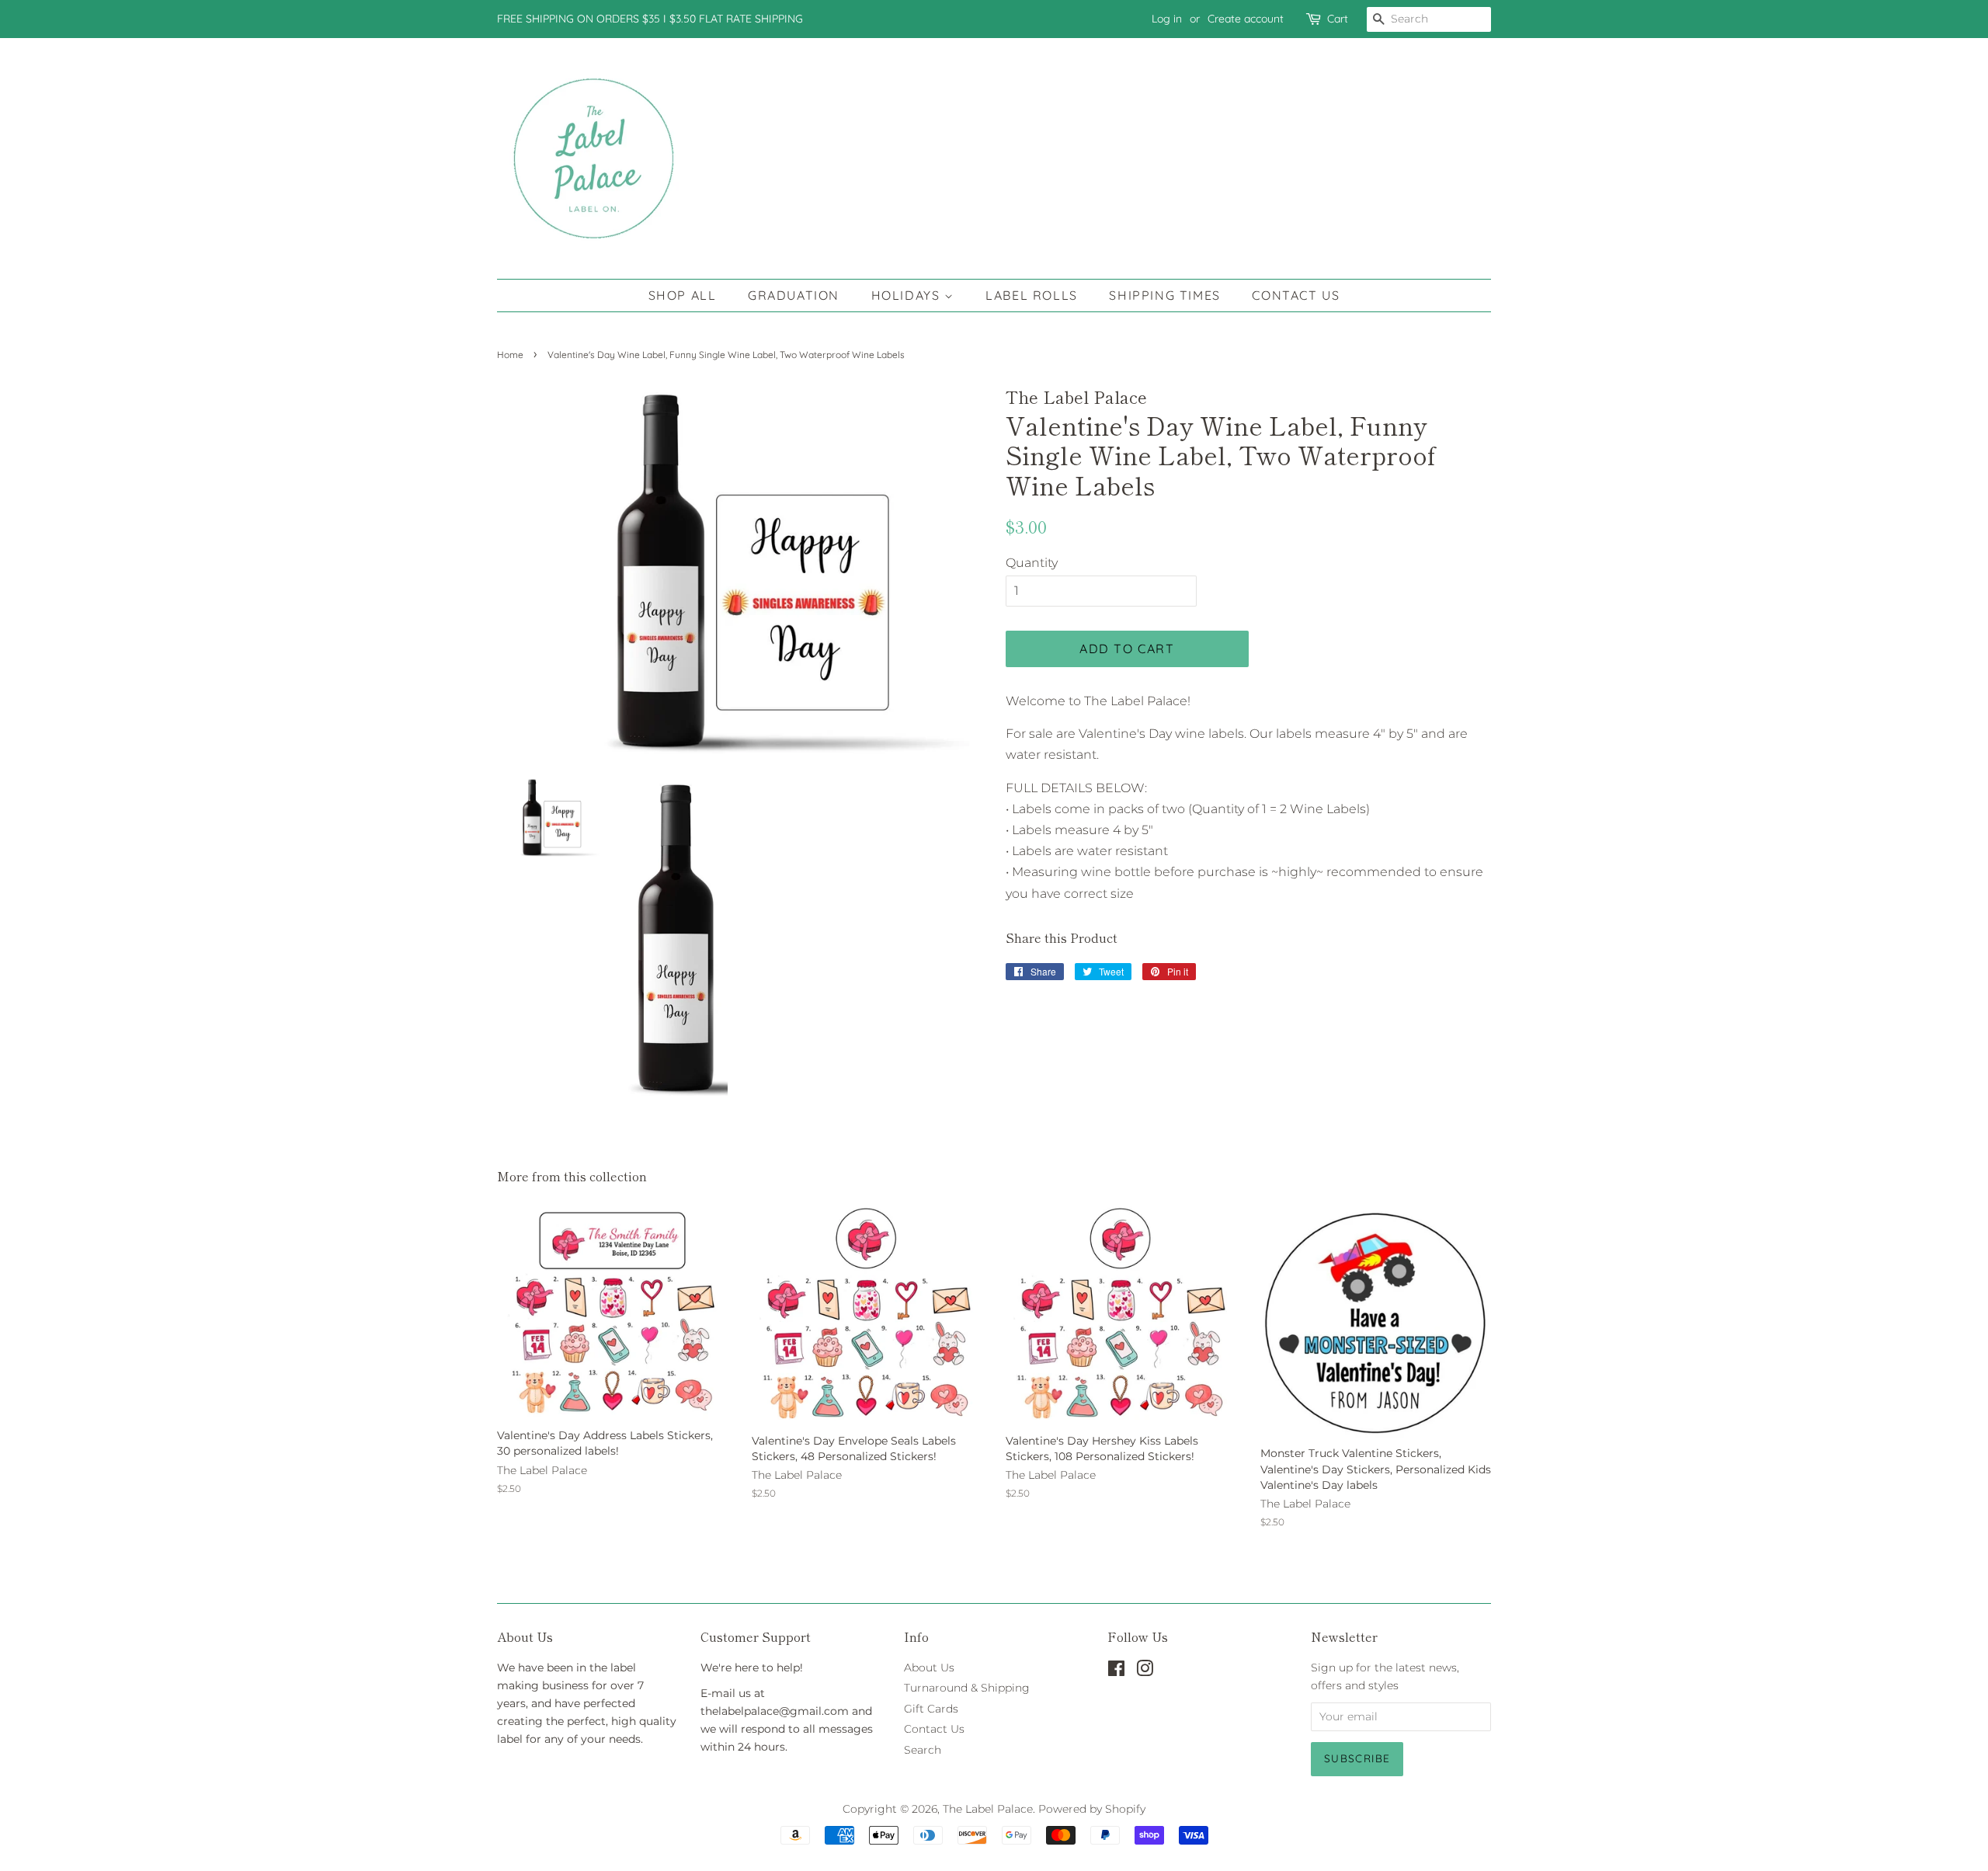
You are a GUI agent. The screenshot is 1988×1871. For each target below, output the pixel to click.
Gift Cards (931, 1709)
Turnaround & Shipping (967, 1688)
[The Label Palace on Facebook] (1116, 1671)
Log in (1167, 19)
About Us (929, 1668)
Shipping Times (1164, 295)
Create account (1246, 19)
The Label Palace (988, 1809)
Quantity (1032, 563)
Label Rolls (1032, 295)
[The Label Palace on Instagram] (1145, 1671)
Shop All (683, 295)
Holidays (908, 295)
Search (923, 1750)
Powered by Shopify (1092, 1809)
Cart (1338, 19)
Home (510, 355)
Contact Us (1296, 295)
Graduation (794, 295)
